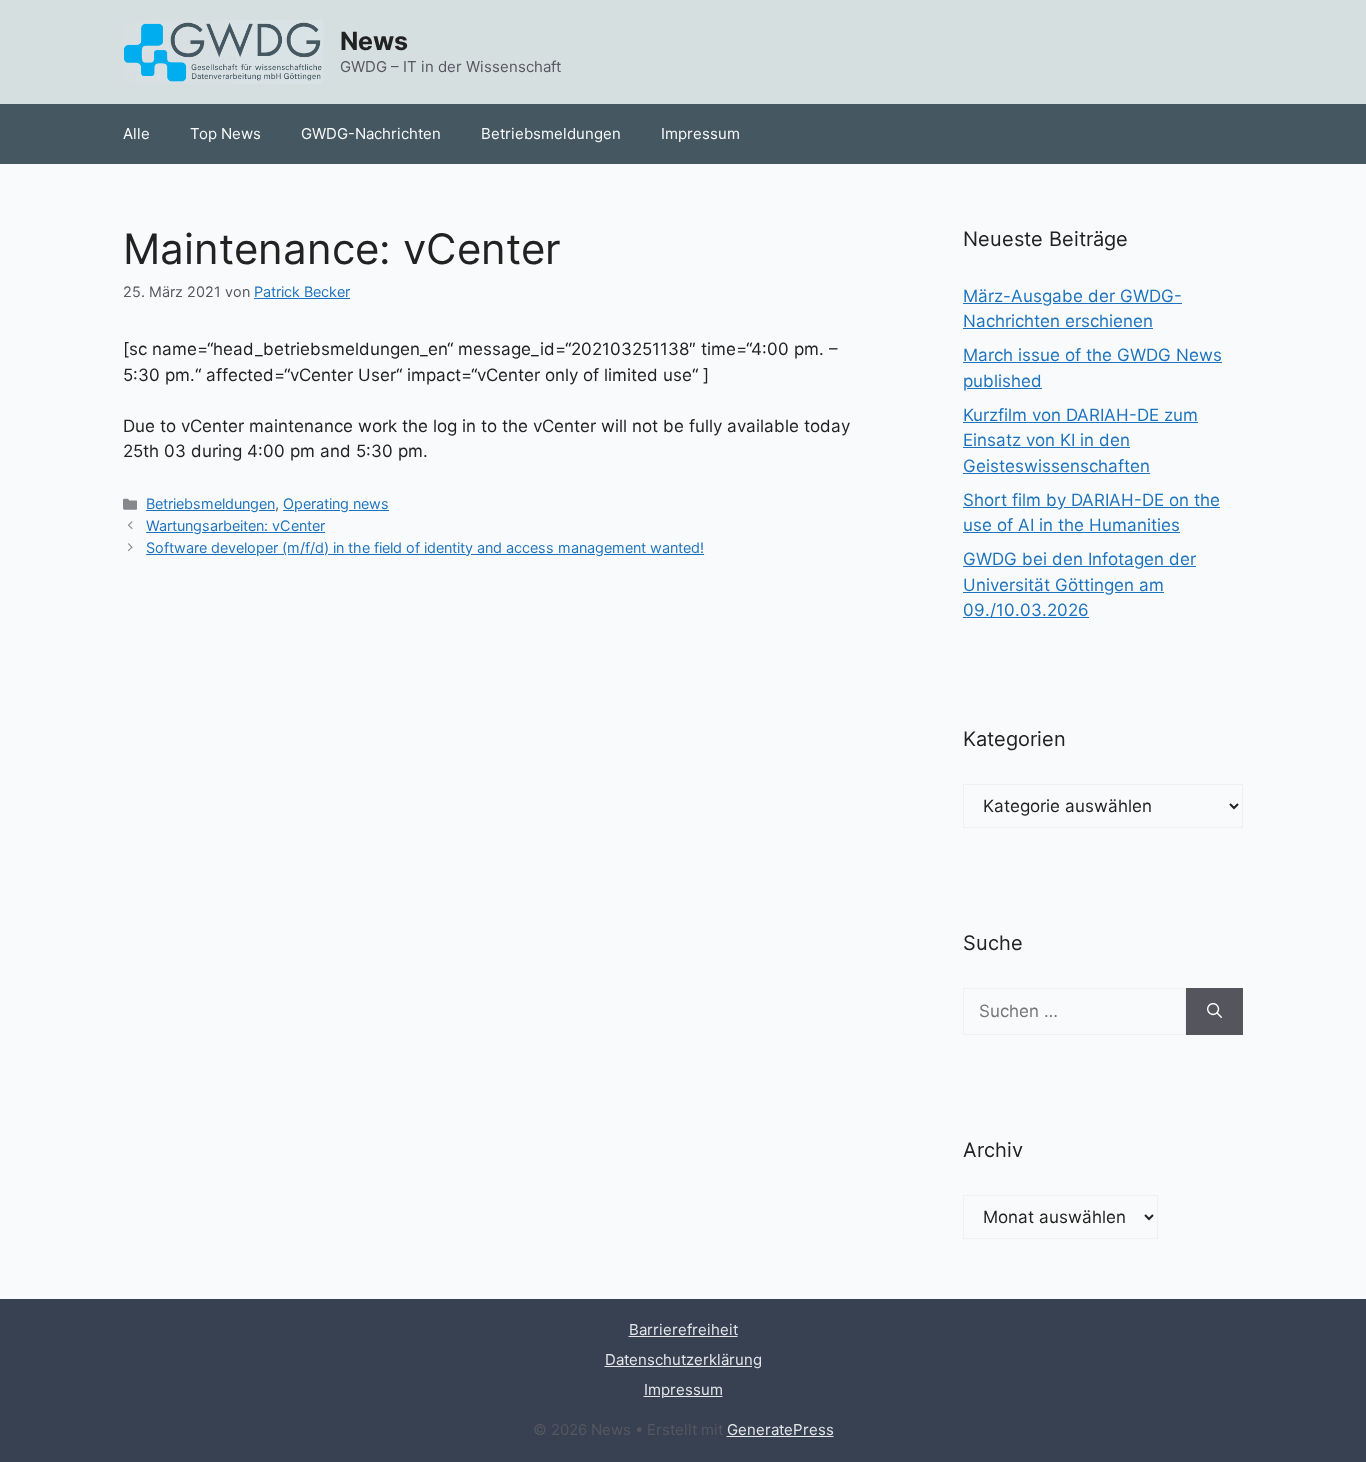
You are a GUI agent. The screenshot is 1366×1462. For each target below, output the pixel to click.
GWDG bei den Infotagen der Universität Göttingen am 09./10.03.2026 (1079, 584)
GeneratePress (780, 1429)
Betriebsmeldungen (551, 133)
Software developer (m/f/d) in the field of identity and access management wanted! (425, 547)
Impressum (700, 133)
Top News (225, 133)
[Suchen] (1214, 1012)
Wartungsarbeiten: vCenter (235, 525)
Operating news (336, 503)
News (374, 41)
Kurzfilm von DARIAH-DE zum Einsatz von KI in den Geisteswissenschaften (1080, 440)
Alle (136, 133)
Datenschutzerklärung (683, 1359)
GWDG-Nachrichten (371, 133)
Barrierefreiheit (683, 1329)
